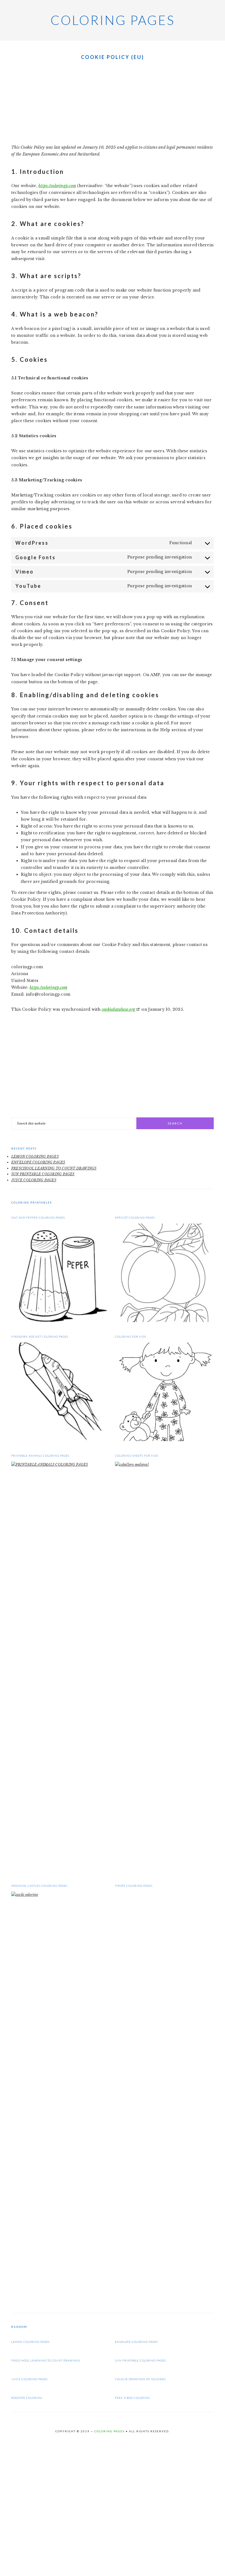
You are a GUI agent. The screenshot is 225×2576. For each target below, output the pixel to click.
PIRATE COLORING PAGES (134, 1886)
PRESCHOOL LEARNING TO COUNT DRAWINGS (54, 1168)
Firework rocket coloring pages (40, 1337)
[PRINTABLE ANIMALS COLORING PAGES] (61, 1464)
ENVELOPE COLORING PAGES (38, 1162)
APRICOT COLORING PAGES (135, 1218)
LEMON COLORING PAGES (35, 1156)
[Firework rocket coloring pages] (61, 1440)
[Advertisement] (113, 103)
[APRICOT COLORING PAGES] (164, 1321)
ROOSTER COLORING (27, 2398)
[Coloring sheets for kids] (164, 1464)
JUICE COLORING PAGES (34, 1180)
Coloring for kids (131, 1337)
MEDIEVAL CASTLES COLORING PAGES (39, 1886)
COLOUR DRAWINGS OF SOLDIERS (140, 2379)
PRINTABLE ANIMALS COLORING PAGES (40, 1456)
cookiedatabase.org (119, 1009)
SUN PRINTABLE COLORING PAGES (43, 1174)
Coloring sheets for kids (137, 1456)
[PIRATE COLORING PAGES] (164, 2302)
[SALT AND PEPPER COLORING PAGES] (61, 1321)
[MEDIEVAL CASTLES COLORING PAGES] (61, 1895)
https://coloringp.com (57, 186)
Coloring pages (113, 20)
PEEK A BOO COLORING (132, 2398)
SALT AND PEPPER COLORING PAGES (38, 1218)
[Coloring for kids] (164, 1440)
